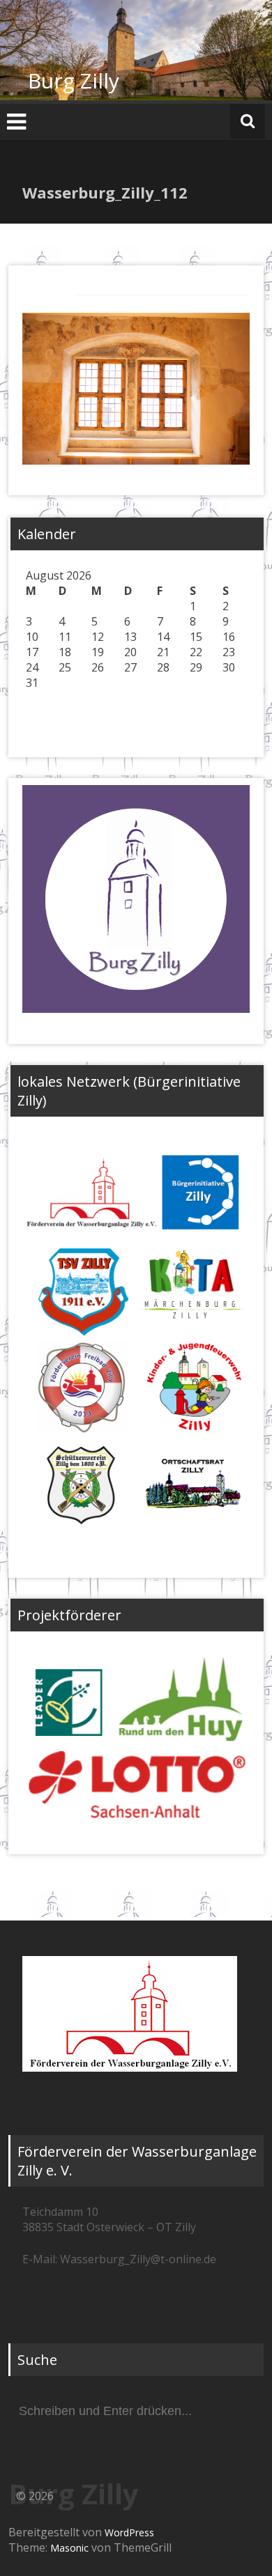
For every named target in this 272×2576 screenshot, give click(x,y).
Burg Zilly (74, 80)
